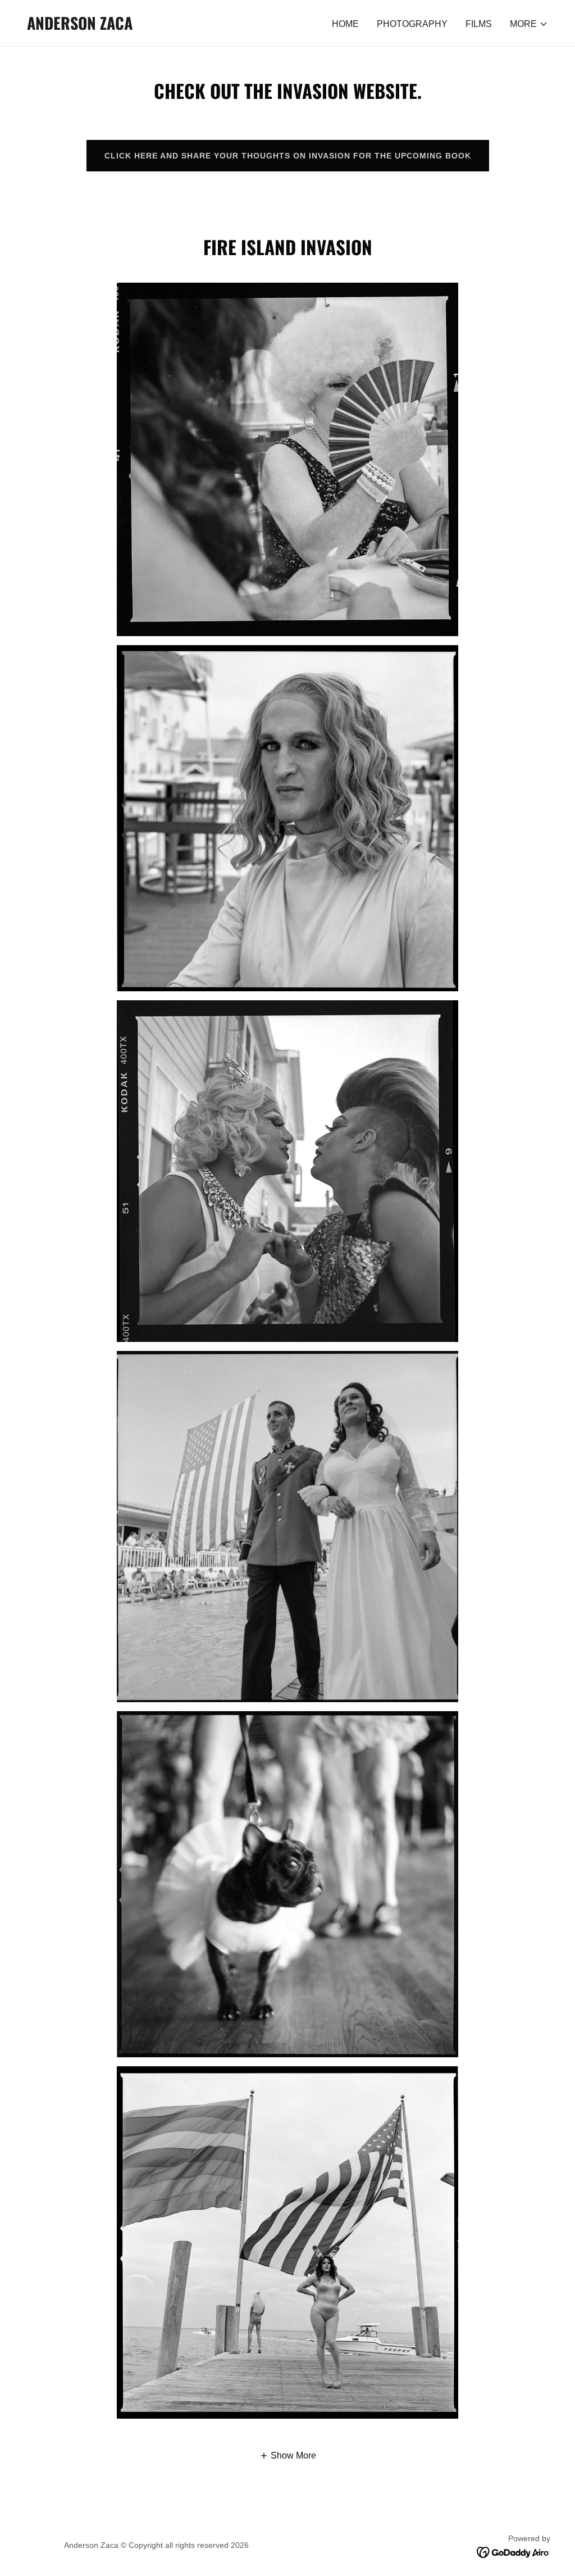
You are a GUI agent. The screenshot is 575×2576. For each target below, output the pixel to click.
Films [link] (479, 24)
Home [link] (345, 24)
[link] (80, 27)
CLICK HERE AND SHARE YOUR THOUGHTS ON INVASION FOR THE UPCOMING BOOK (288, 156)
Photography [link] (412, 24)
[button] (529, 24)
